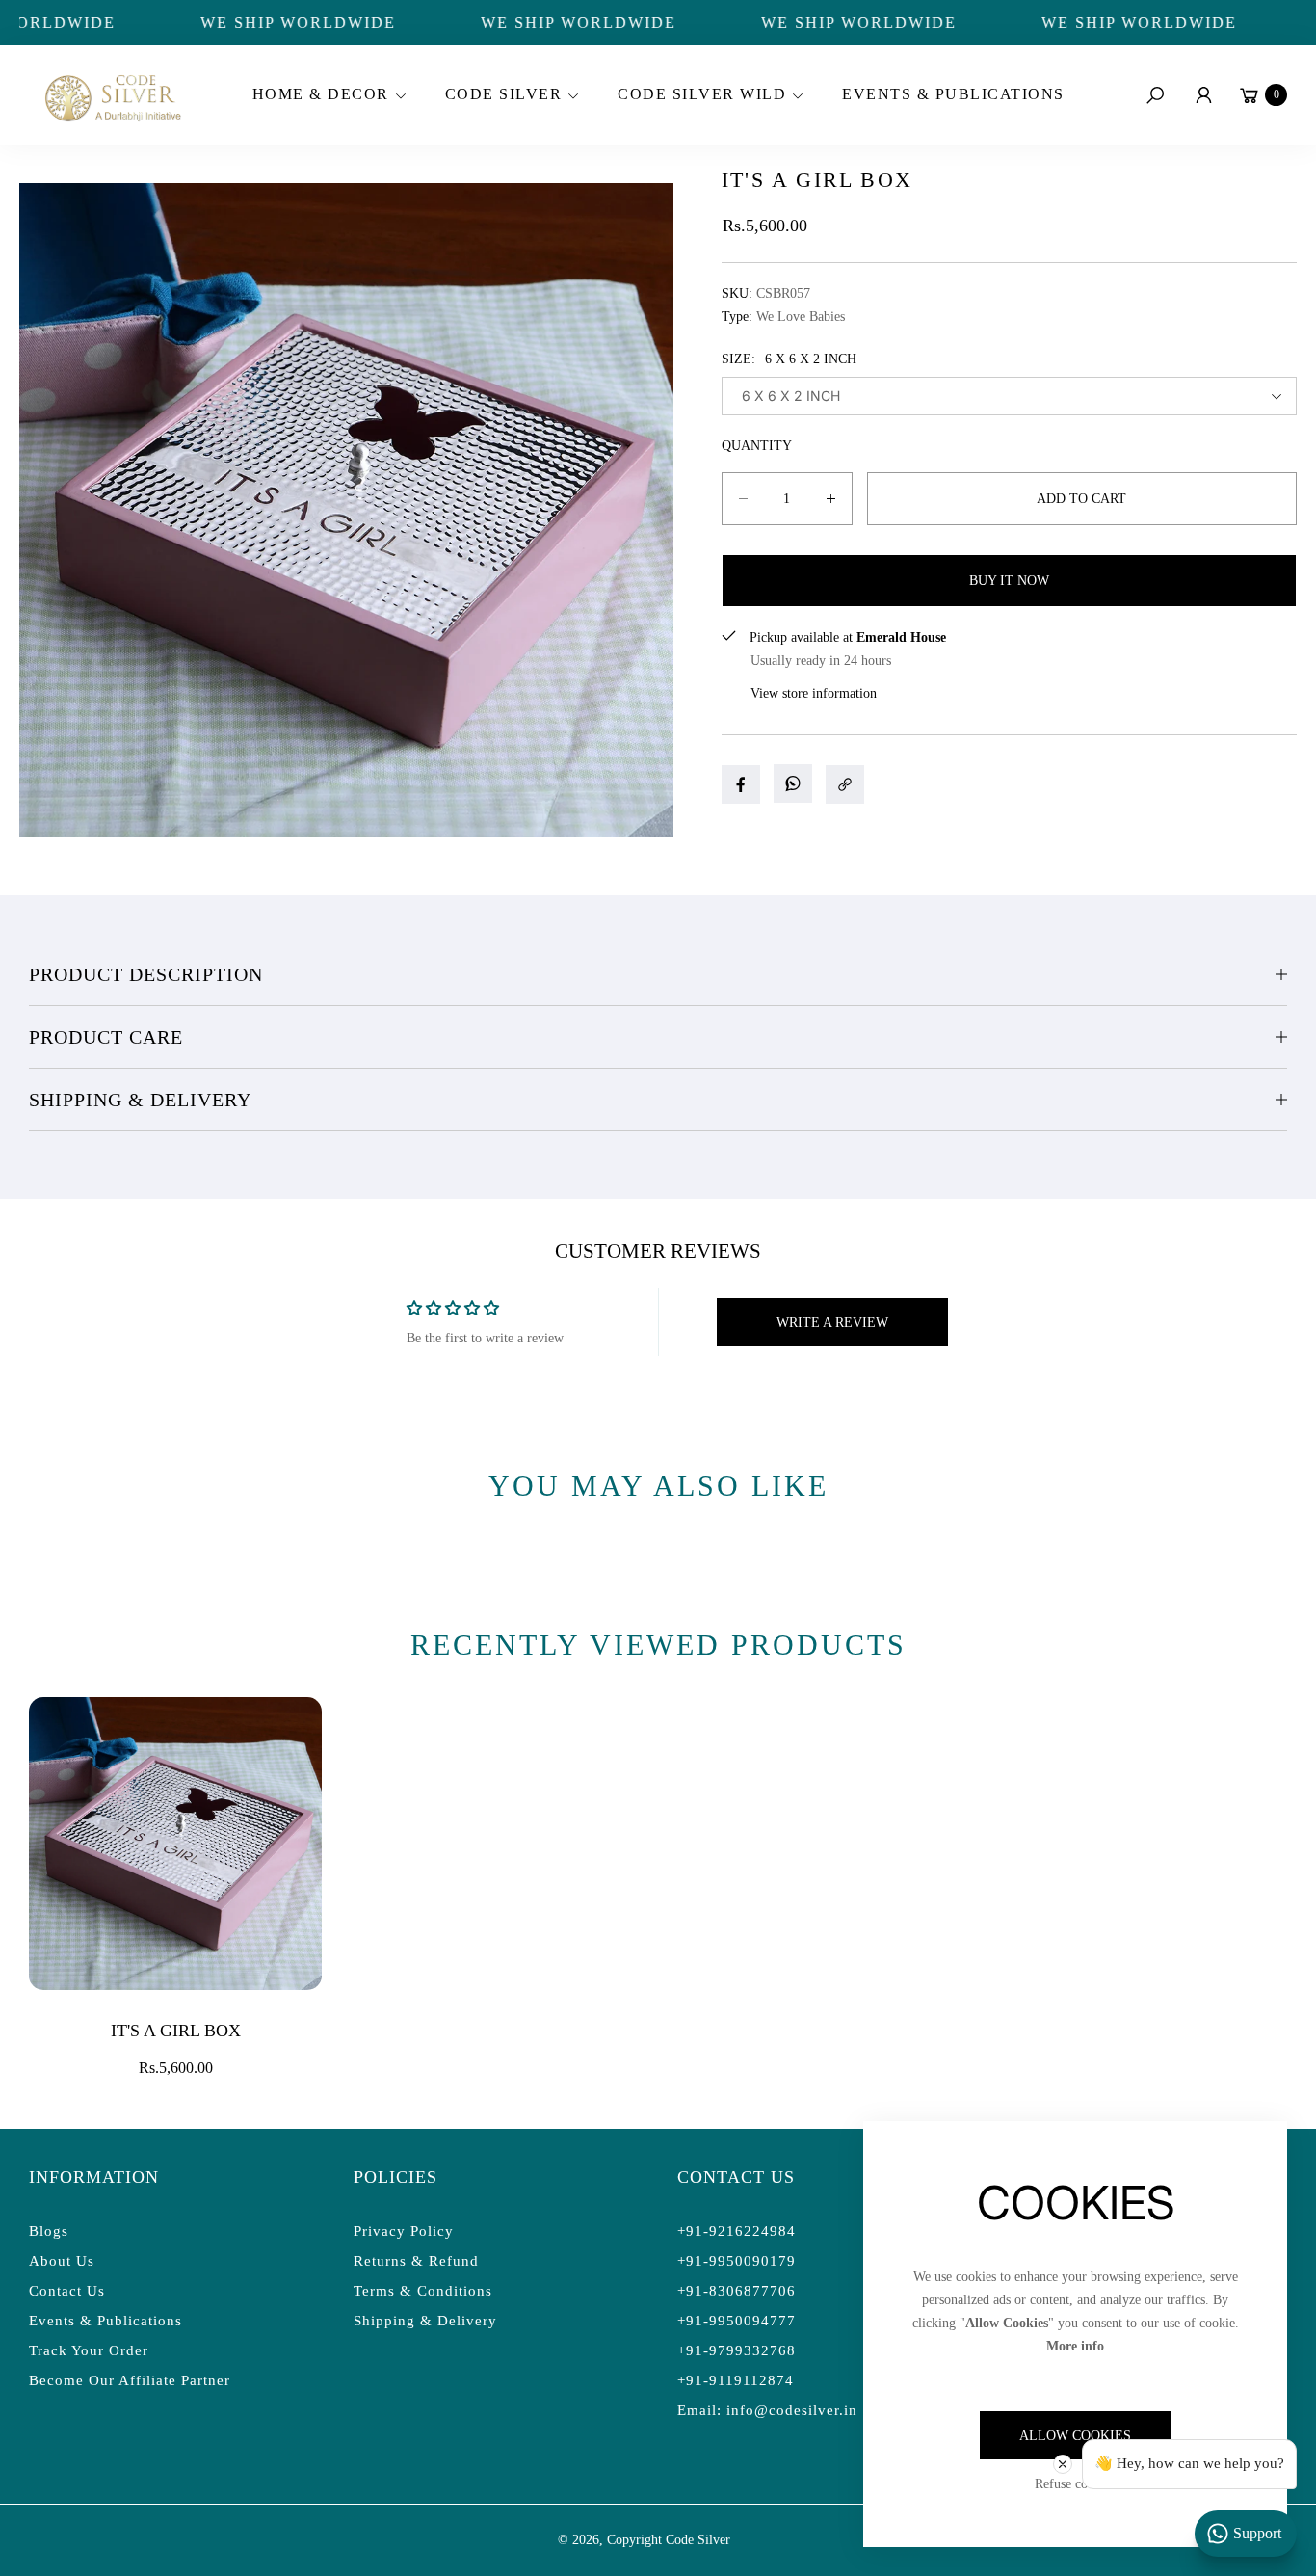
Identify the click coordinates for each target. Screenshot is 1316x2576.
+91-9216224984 (737, 2231)
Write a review (832, 1323)
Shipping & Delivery (140, 1100)
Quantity (757, 446)
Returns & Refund (416, 2261)
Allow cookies (1075, 2436)
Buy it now (1009, 581)
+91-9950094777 (737, 2321)
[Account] (1203, 95)
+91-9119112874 (736, 2380)
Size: (789, 359)
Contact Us (67, 2291)
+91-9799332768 (737, 2350)
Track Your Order (89, 2350)
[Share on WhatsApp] (793, 783)
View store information (814, 693)
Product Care (106, 1037)
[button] (327, 95)
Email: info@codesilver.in (767, 2410)
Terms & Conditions (423, 2291)
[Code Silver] (111, 95)
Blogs (49, 2231)
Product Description (146, 974)
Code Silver (698, 2540)
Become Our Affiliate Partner (130, 2380)
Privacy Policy (404, 2231)
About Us (62, 2261)
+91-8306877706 (737, 2291)
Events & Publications (105, 2321)
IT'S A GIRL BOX (176, 2031)
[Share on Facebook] (741, 784)
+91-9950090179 (737, 2261)
